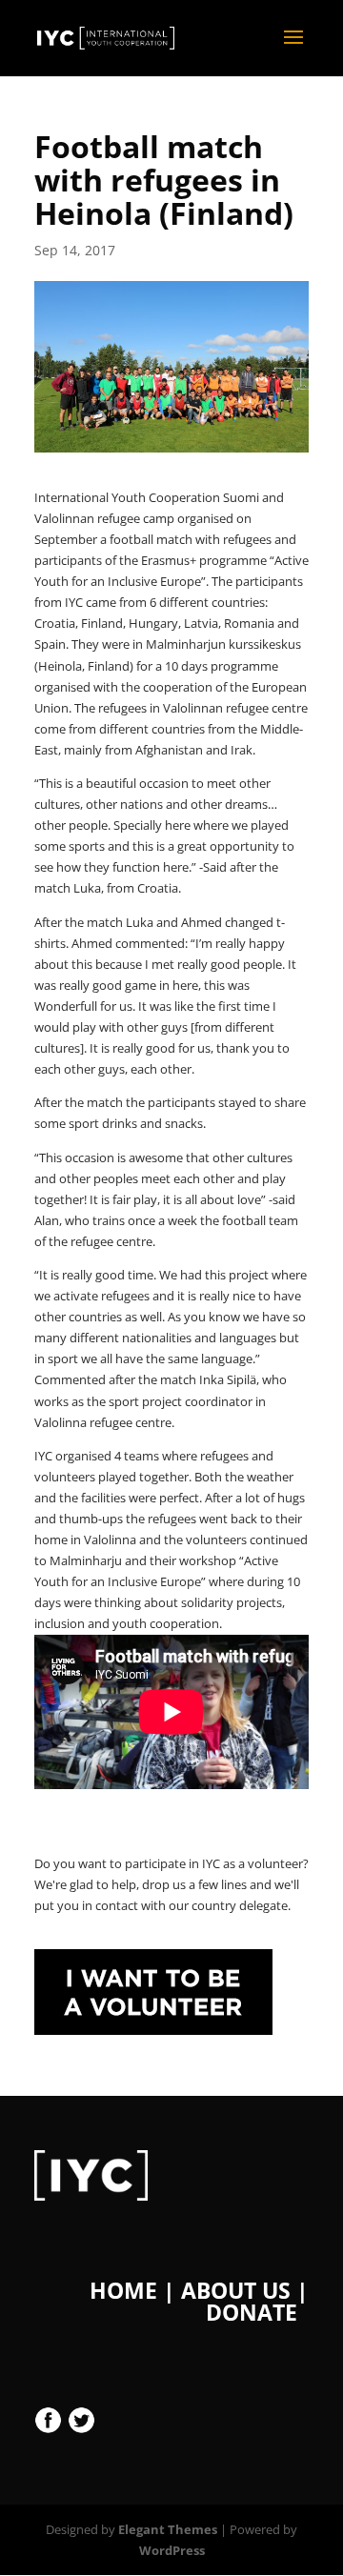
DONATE (252, 2312)
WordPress (172, 2550)
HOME (123, 2290)
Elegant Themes (168, 2529)
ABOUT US (236, 2290)
